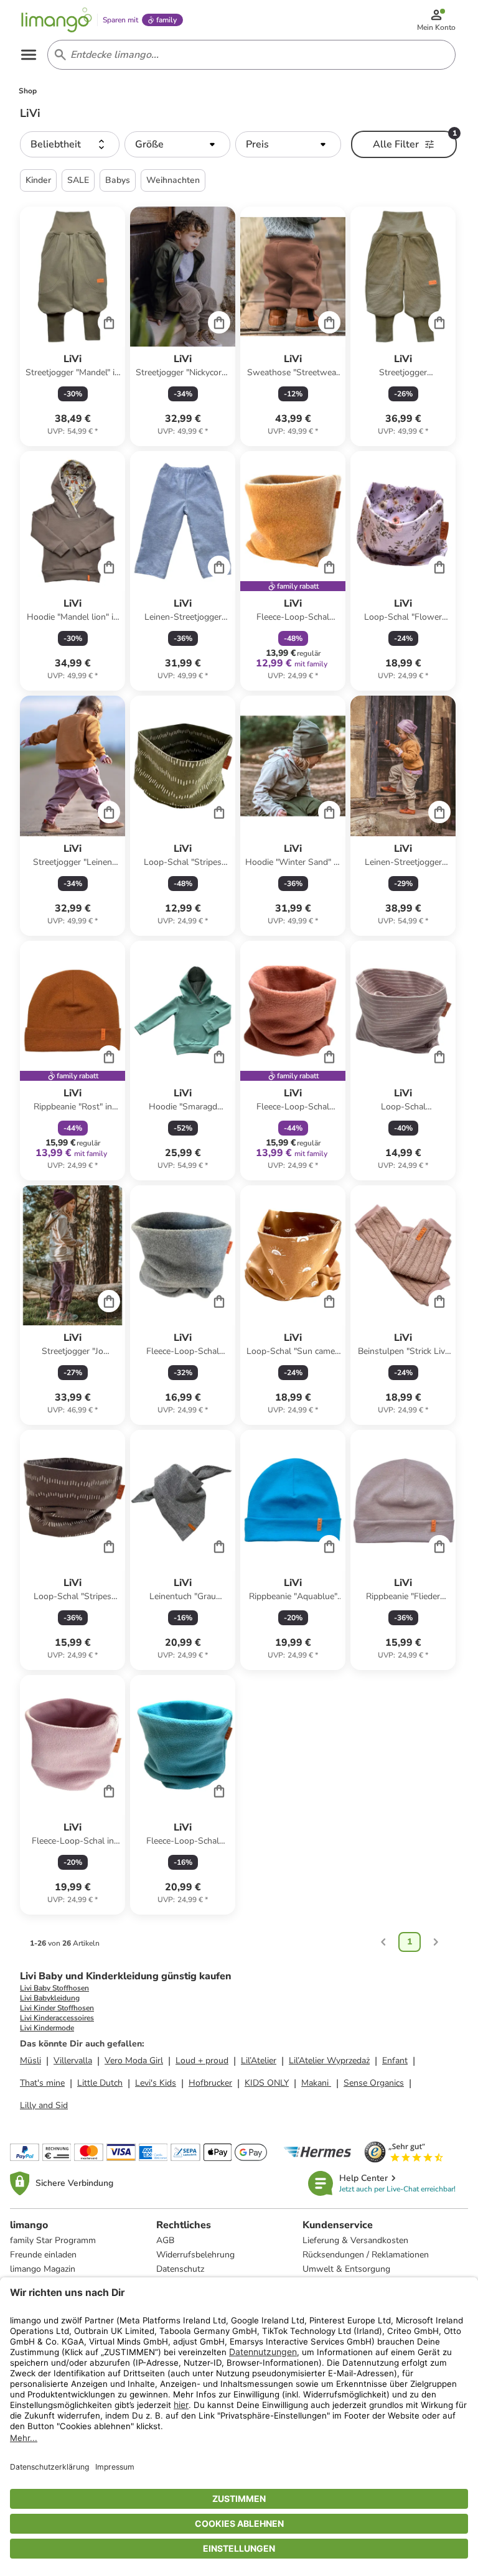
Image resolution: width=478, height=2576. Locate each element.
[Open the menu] (29, 55)
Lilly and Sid (44, 2105)
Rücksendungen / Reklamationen (366, 2255)
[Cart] (109, 322)
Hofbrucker (210, 2083)
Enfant (395, 2060)
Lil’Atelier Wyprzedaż (329, 2060)
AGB (165, 2240)
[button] (70, 144)
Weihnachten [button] (173, 180)
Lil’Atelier (259, 2060)
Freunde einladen (43, 2255)
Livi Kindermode (47, 2028)
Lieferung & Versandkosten (355, 2240)
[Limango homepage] (57, 20)
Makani (316, 2083)
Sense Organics (374, 2083)
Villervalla (73, 2060)
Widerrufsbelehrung (195, 2255)
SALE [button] (78, 180)
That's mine (42, 2083)
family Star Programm (53, 2240)
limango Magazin (43, 2269)
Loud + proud (202, 2060)
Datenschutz (180, 2269)
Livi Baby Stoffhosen (54, 1988)
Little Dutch (100, 2083)
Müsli (30, 2060)
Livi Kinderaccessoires (57, 2018)
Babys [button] (118, 180)
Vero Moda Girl (134, 2060)
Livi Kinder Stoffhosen (57, 2008)
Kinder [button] (38, 180)
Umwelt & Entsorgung (346, 2269)
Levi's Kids (156, 2083)
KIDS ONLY (267, 2083)
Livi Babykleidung (50, 1998)
